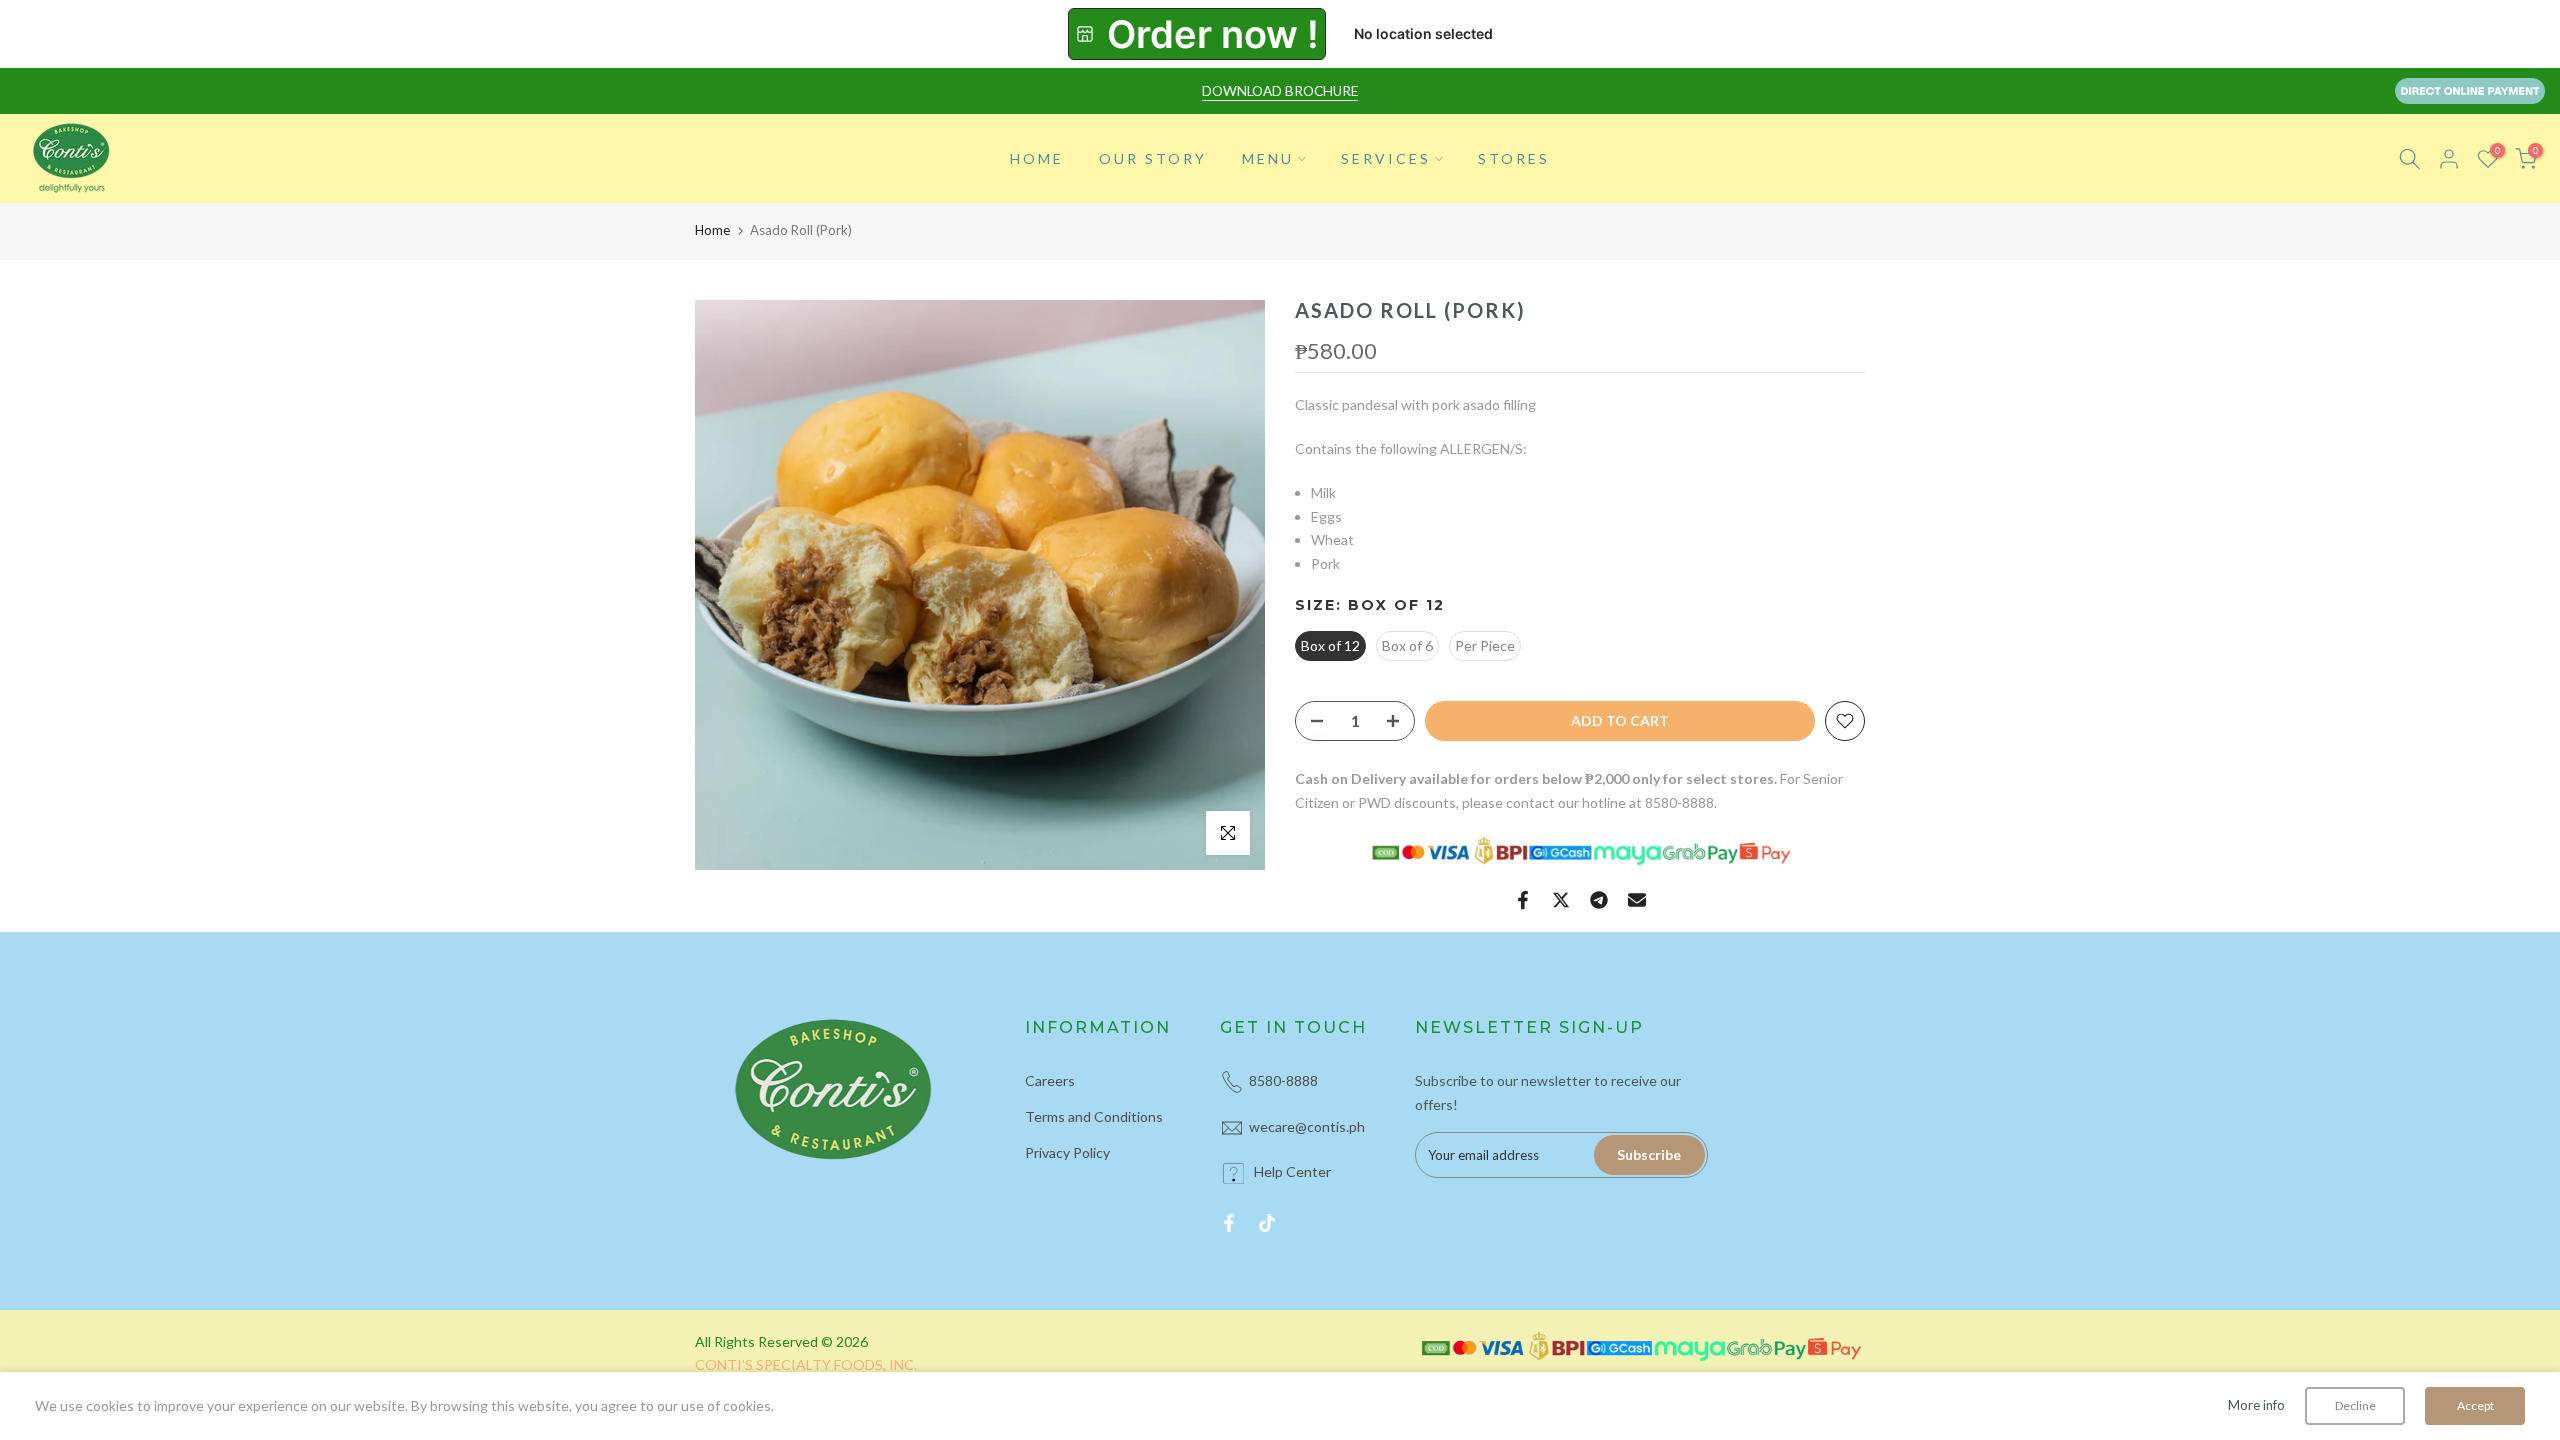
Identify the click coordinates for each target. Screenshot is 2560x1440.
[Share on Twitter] (1561, 900)
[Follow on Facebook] (1229, 1223)
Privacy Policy (1067, 1152)
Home (712, 230)
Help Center (1292, 1171)
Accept (2475, 1405)
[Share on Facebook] (1523, 900)
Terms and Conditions (1094, 1116)
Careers (1050, 1080)
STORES (1514, 158)
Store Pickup (1197, 34)
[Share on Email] (1637, 900)
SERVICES (1386, 158)
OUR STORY (1153, 158)
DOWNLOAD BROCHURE (1280, 91)
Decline (2355, 1405)
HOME (1037, 158)
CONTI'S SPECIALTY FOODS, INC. (806, 1364)
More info (2256, 1405)
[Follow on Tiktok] (1267, 1223)
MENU (1268, 158)
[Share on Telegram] (1599, 900)
